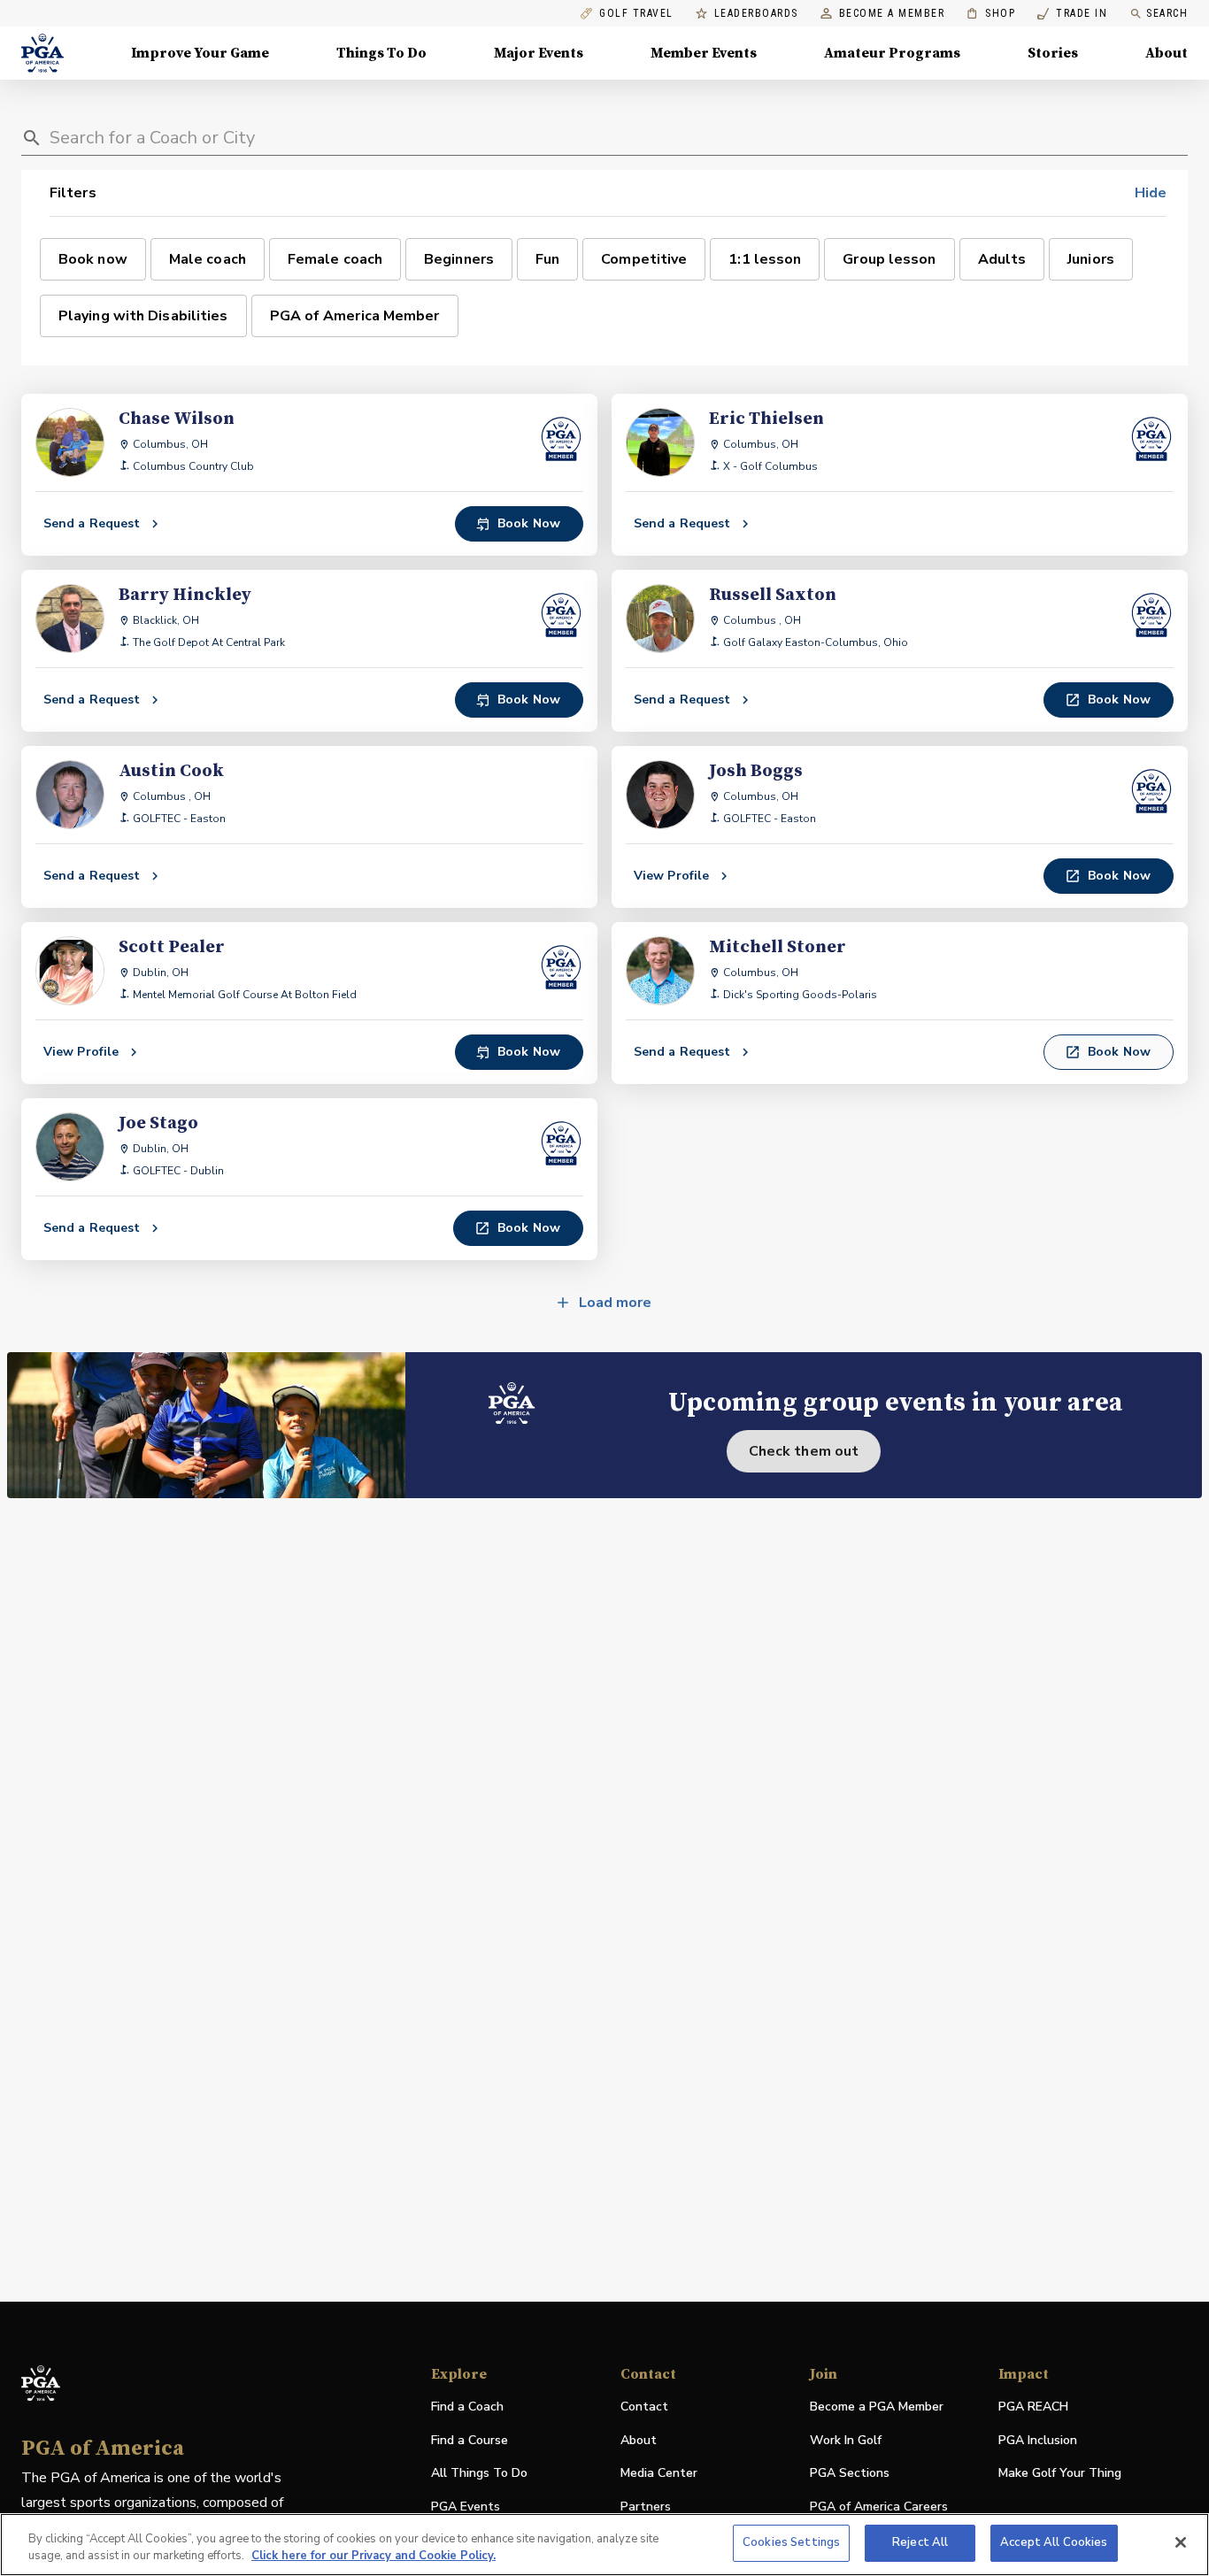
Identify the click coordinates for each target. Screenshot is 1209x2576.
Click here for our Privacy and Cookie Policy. (373, 2557)
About (1167, 53)
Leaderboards (756, 14)
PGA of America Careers (879, 2507)
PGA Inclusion (1038, 2440)
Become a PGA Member (877, 2407)
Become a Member (892, 14)
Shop (991, 14)
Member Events (704, 53)
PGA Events (466, 2507)
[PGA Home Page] (42, 53)
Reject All (920, 2542)
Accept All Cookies (1054, 2542)
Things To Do (381, 53)
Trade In (1072, 14)
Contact (644, 2407)
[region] (604, 2545)
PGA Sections (850, 2473)
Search (1167, 13)
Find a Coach (467, 2407)
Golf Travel (636, 14)
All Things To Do (479, 2473)
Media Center (659, 2474)
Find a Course (470, 2440)
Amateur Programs (892, 53)
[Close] (1181, 2542)
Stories (1053, 53)
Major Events (539, 53)
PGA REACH (1033, 2407)
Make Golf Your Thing (1060, 2474)
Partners (646, 2507)
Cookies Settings (791, 2542)
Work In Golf (846, 2440)
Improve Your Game (200, 53)
